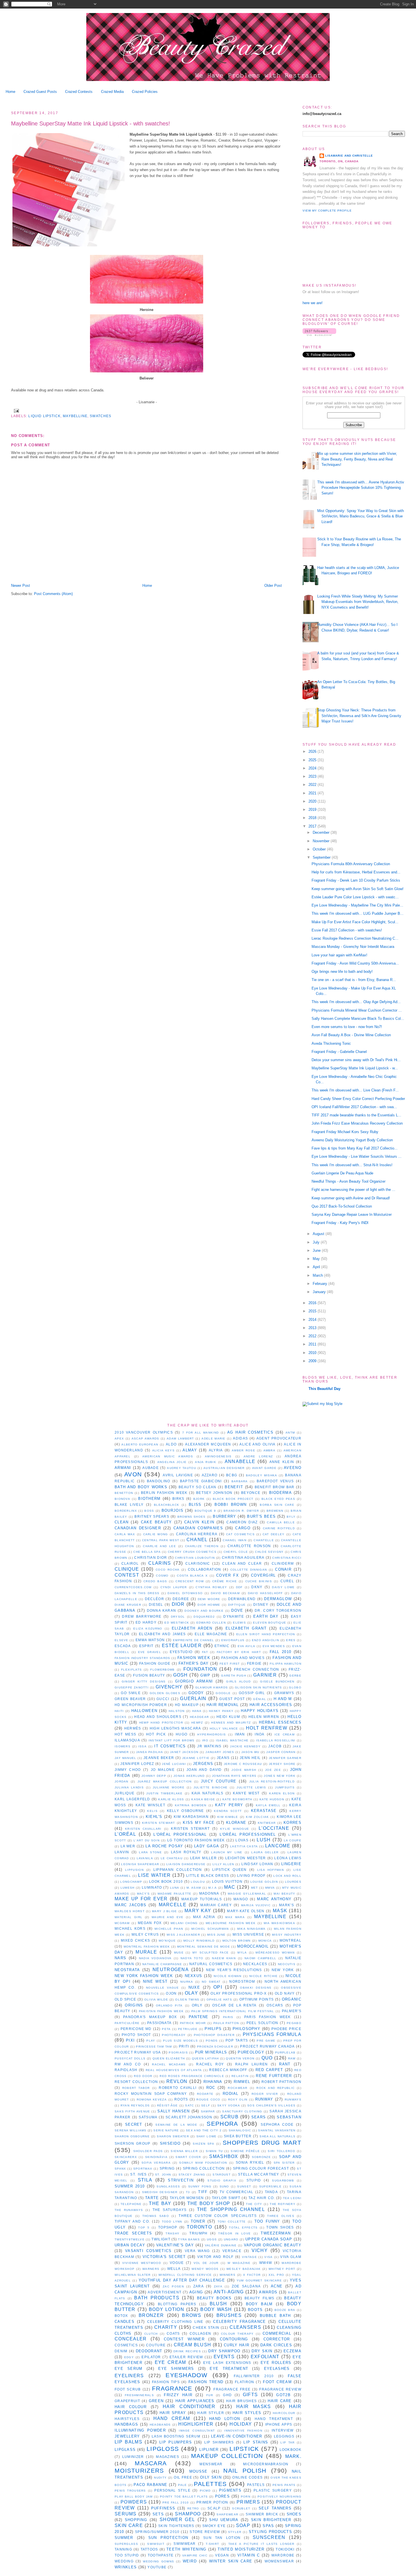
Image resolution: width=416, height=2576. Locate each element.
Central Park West (161, 1540)
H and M (283, 1699)
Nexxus (194, 1976)
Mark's (287, 1905)
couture (156, 2345)
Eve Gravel (150, 1652)
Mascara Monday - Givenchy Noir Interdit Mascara (353, 947)
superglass (126, 2544)
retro (193, 2508)
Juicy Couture (219, 1781)
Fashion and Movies (243, 1658)
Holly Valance (224, 1729)
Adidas (240, 1438)
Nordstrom (242, 1981)
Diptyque (237, 1605)
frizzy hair (178, 2395)
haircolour (284, 2413)
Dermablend (242, 1599)
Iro (205, 1740)
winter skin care (231, 2561)
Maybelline (75, 416)
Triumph (198, 2233)
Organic (292, 1999)
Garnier (265, 1675)
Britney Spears (152, 1516)
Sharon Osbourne (132, 2136)
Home (10, 92)
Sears (259, 2117)
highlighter (196, 2424)
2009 (313, 1361)
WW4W (266, 2263)
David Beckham (225, 1593)
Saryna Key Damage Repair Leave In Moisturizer (352, 1215)
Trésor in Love (234, 2233)
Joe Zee (273, 1770)
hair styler (211, 2413)
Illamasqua (127, 1740)
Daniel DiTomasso (185, 1593)
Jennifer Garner (285, 1758)
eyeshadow (186, 2375)
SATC (189, 2105)
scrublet (241, 2508)
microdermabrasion (266, 2464)
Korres (292, 1823)
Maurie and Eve (168, 1917)
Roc (211, 2088)
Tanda (272, 2192)
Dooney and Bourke (204, 1611)
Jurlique (125, 1793)
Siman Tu (214, 2151)
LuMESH (128, 1888)
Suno (224, 2186)
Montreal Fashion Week (147, 1947)
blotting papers (177, 2304)
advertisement (165, 2292)
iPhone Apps (279, 2424)
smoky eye (214, 2526)
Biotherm (149, 1499)
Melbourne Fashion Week (231, 1923)
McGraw (122, 1923)
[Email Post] (16, 411)
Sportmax (143, 2169)
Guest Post (232, 1699)
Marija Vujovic (256, 1905)
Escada (123, 1646)
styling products (270, 2532)
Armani (123, 1468)
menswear (211, 2464)
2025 (313, 760)
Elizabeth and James (162, 1634)
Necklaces (255, 1964)
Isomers (123, 1746)
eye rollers (276, 2363)
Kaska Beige (203, 1799)
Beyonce (251, 1493)
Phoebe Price (286, 2029)
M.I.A (213, 1888)
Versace (232, 2251)
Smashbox (224, 2156)
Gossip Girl (252, 1693)
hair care (280, 2401)
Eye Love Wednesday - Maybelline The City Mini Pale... (357, 905)
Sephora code (277, 2124)
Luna (175, 1888)
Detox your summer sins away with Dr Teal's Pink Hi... (356, 1060)
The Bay (160, 2203)
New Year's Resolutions (234, 1970)
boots (255, 2310)
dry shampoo (224, 2351)
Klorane (236, 1823)
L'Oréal (125, 1834)
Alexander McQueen (208, 1444)
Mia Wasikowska (279, 1923)
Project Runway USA (138, 2052)
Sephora (222, 2124)
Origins (134, 2005)
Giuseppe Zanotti (132, 1687)
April (317, 1267)
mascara (151, 2463)
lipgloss (163, 2449)
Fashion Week (194, 1658)
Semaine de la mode (176, 2125)
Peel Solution (262, 2023)
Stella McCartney (259, 2174)
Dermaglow (278, 1599)
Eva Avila (246, 1646)
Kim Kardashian (191, 1817)
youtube (157, 2567)
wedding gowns (158, 2561)
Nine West (155, 1981)
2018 (313, 818)
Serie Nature (166, 2130)
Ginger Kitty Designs (144, 1682)
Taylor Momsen (187, 2198)
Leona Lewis (288, 1858)
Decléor (155, 1599)
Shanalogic (240, 2130)
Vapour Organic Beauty (273, 2245)
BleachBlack (167, 1505)
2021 (313, 793)
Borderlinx (126, 1511)
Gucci (163, 1699)
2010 (313, 1353)
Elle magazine (211, 1634)
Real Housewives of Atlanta (174, 2070)
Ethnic (222, 1646)
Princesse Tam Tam (154, 2047)
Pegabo (294, 2023)
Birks (178, 1499)
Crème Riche (225, 1581)
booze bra (285, 2310)
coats (173, 2333)
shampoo (188, 2514)
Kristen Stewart (190, 1828)
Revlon (177, 2081)
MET (255, 1888)
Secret (134, 2124)
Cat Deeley (274, 1534)
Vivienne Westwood (142, 2263)
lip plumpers (176, 2442)
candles (125, 2322)
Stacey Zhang (192, 2175)
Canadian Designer (138, 1528)
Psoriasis (178, 2053)
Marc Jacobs (130, 1905)
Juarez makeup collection (165, 1781)
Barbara (240, 1481)
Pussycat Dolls (130, 2058)
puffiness (163, 2508)
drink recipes (187, 2351)
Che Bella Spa (147, 1552)
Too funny (267, 2221)
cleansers (245, 2327)
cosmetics (126, 2345)
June (317, 1250)
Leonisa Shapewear (140, 1864)
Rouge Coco (208, 2100)
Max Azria (204, 1917)
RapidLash (126, 2070)
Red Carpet (269, 2070)
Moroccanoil (253, 1946)
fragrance (172, 2388)
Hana (197, 1711)
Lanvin (122, 1852)
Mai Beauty (284, 1894)
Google (223, 1693)
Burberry (224, 1516)
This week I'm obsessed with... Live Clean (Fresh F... (355, 1090)
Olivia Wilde (156, 2000)
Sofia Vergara (156, 2163)
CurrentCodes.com (133, 1587)
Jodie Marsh (244, 1770)
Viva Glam (291, 2257)
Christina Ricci (287, 1558)
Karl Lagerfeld (132, 1799)
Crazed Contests (79, 92)
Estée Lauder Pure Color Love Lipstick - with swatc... (355, 897)
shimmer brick (262, 2514)
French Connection (257, 1669)
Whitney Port (282, 2269)
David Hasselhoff (265, 1593)
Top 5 (144, 2228)
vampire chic (195, 2555)
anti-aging (229, 2292)
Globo (295, 1687)
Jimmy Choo (128, 1770)
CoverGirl (263, 1575)
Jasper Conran (281, 1752)
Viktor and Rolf (215, 2257)
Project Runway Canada (267, 2046)
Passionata (159, 2023)
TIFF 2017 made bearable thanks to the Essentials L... (356, 1115)
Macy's (143, 1894)
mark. (293, 2456)
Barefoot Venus (275, 1481)
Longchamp (131, 1882)
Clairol (130, 1563)
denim (121, 2351)
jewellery (127, 2436)
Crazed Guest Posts (40, 92)
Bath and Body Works (141, 1487)
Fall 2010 (281, 1652)
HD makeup (187, 1705)
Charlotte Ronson (249, 1546)
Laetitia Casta (244, 1846)
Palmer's (292, 2011)
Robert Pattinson (281, 2082)
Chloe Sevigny (269, 1552)
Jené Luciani (174, 1764)
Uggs (212, 2239)
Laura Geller (265, 1852)
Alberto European (140, 1444)
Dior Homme (209, 1605)
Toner (198, 2221)
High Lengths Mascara (175, 1728)
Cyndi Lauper (174, 1587)
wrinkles (126, 2567)
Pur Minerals (211, 2052)
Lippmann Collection (178, 1870)
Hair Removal (223, 1705)
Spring (167, 2168)
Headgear (199, 1717)
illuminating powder (140, 2430)
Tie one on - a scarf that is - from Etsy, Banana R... (354, 980)
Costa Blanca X (192, 1576)
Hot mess (125, 1734)
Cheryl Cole (236, 1552)
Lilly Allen (223, 1864)
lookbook (290, 2450)
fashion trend (206, 2382)
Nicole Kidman (228, 1976)
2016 (313, 1303)
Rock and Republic (275, 2088)
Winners (228, 2275)
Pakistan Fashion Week (161, 2011)
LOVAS (242, 1840)
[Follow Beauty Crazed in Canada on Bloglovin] (319, 335)
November (322, 841)
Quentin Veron (240, 2058)
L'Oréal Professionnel (248, 1834)
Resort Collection (136, 2082)
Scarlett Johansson (189, 2117)
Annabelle (240, 1461)
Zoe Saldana (246, 2286)
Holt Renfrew (267, 1728)
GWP (205, 1675)
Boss (149, 1511)
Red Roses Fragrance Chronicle (192, 2076)
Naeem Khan (224, 1958)
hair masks (254, 2407)
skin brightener (271, 2520)
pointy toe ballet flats (184, 2497)
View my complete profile (327, 211)
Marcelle (173, 1905)
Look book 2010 (166, 1881)
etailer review (186, 2357)
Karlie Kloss (171, 1799)
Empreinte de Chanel (193, 1640)
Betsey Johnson (214, 1493)
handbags (126, 2424)
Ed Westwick (177, 1623)
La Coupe (293, 1840)
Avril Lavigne (178, 1475)
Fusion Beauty (149, 1675)
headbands (160, 2425)
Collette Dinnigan (249, 1570)
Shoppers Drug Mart (262, 2143)
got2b (283, 2395)
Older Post (273, 586)
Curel (287, 1581)
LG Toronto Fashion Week (196, 1840)
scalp (214, 2508)
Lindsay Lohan (257, 1864)
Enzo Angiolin (265, 1640)
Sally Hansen (173, 2111)
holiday (241, 2424)
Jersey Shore (282, 1764)
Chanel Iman (235, 1540)
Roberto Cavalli (178, 2088)
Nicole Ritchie (264, 1976)
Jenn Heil (250, 1758)
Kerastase (264, 1811)
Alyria (216, 1450)
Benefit (234, 1487)
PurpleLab (285, 2053)
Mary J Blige (164, 1911)
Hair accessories (271, 1705)
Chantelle (264, 1540)
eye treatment (229, 2369)
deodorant (149, 2351)
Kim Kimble (228, 1817)
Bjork (199, 1499)
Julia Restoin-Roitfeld (272, 1781)
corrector (277, 2339)
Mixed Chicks (136, 1940)
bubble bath (275, 2316)
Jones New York (280, 1776)
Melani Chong (184, 1923)
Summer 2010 (130, 2186)
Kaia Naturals (208, 1793)
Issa (142, 1746)
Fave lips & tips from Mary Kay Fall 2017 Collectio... (355, 1148)
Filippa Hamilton (286, 1664)
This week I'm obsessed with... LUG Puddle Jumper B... (358, 913)
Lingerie (291, 1864)
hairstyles (127, 2419)
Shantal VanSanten (277, 2130)
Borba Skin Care (277, 1505)
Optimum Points (257, 1999)
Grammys (284, 1693)
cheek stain (206, 2327)
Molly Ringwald (199, 1941)
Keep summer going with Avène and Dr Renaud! (351, 1198)
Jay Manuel (126, 1758)
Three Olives (281, 2216)
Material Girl (128, 1917)
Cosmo (162, 1576)
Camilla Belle (281, 1522)
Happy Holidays (260, 1711)
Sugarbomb (283, 2181)
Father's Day (194, 1663)
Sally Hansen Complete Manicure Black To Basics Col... (358, 1019)
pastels (256, 2485)
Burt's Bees (261, 1516)
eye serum (129, 2369)
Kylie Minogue (235, 1829)
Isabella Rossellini (276, 1740)
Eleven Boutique (270, 1623)
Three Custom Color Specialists (218, 2216)
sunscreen (269, 2537)
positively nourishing (279, 2497)
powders (134, 2502)
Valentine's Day (175, 2245)
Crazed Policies (145, 92)
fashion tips (166, 2382)
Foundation (200, 1669)
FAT (205, 1652)
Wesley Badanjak (244, 2269)
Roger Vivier (265, 2094)
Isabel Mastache (232, 1740)
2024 (313, 768)
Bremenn (275, 1511)
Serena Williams (131, 2130)
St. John (163, 2175)
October (320, 849)
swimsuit (156, 2544)
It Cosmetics (170, 1746)
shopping (136, 2520)
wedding (124, 2561)
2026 (313, 751)
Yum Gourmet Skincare (259, 2280)
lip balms (128, 2442)
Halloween (144, 1711)
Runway (264, 2099)
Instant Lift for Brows (172, 1740)
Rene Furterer (274, 2076)
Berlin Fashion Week (164, 1493)
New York (283, 1970)
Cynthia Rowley (211, 1587)
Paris (228, 2017)
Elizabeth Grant (246, 1628)
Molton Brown (237, 1941)
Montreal (290, 1940)
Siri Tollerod (281, 2151)
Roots (181, 2099)
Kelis (152, 1811)
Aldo (171, 1444)
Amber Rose (244, 1450)
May (317, 1259)
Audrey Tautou (182, 1468)
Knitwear (267, 1823)
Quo (267, 2058)
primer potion (212, 2502)
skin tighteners (176, 2526)
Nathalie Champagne (162, 1964)
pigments (230, 2490)
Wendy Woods (205, 2269)
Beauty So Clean (198, 1487)
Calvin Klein (199, 1522)
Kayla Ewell (268, 1805)
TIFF (203, 2192)
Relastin (240, 2076)
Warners (151, 2269)
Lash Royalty (186, 1852)
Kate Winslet (150, 1805)
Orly (197, 2005)
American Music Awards (168, 1456)
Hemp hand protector (161, 1723)
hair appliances (195, 2401)
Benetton (124, 1493)
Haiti (119, 1711)
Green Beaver (130, 1699)
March (318, 1275)
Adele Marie (213, 1439)
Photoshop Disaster (214, 2035)
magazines (168, 2457)
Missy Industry (287, 1935)
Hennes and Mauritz (231, 1723)
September (322, 857)
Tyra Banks (189, 2239)
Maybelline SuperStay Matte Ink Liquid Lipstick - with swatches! (91, 123)
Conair (283, 1569)
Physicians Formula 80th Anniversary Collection (351, 864)
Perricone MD (136, 2029)
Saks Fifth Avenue (132, 2111)
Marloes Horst (130, 1911)
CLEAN (122, 1522)
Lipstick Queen (230, 1870)
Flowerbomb (162, 1670)
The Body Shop (209, 2203)
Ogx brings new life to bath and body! (342, 972)
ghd (227, 2395)
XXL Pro (276, 2275)
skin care (129, 2525)
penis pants (284, 2485)
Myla (242, 1953)
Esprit (146, 1646)
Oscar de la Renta (234, 2005)
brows (192, 2315)
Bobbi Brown (230, 1505)
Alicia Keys (163, 1450)
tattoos (149, 2549)
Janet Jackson (184, 1752)
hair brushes (241, 2401)
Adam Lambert (180, 1439)
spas (268, 2526)
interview (283, 2430)
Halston (177, 1711)
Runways (293, 2100)
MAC (230, 1887)
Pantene (199, 2017)
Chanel (197, 1540)
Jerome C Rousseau (243, 1764)
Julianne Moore (169, 1787)
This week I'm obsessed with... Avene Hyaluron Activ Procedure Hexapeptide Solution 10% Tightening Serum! (361, 488)
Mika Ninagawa (251, 1929)
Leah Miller (203, 1858)
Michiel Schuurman (210, 1929)
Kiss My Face (199, 1823)
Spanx (120, 2169)
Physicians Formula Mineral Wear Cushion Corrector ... (357, 1010)
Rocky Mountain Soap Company (151, 2094)
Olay (191, 1993)
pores (223, 2496)
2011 (313, 1344)
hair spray (173, 2413)
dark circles (276, 2345)
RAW (292, 2058)
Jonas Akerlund (189, 1776)
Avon (133, 1474)
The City (254, 2204)
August (319, 1234)
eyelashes (277, 2369)
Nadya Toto (192, 1958)
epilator (151, 2357)
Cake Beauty (156, 1522)
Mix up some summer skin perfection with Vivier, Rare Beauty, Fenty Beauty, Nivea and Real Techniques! (357, 459)
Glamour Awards (212, 1687)
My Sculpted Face (211, 1953)
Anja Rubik (206, 1462)
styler (235, 2532)
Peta (166, 2029)
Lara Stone (150, 1852)
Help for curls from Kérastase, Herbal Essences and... (356, 872)
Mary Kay (198, 1911)
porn (246, 2497)
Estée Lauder (182, 1646)
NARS (120, 1958)
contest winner (184, 2339)
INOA (260, 1734)
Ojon (171, 1993)
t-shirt (212, 2544)
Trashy (172, 2233)
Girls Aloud (238, 1682)
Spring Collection (204, 2168)
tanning (123, 2549)
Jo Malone (163, 1770)
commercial (277, 2333)
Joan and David (204, 1770)
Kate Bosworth (237, 1799)
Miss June (216, 1935)
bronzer (151, 2315)
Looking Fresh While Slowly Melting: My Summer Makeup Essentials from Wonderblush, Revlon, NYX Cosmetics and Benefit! (358, 602)
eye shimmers (176, 2369)
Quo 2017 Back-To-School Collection (342, 1206)
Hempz (197, 1723)
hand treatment (274, 2419)
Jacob (275, 1746)
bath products (157, 2298)
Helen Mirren (264, 1717)
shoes (294, 2514)
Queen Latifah (205, 2058)
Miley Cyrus (145, 1934)
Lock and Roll (287, 1876)
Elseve (122, 1640)
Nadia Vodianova (155, 1958)
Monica (265, 1941)
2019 (313, 810)
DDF (239, 1587)
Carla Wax (125, 1534)
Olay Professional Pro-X (239, 1993)
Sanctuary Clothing (242, 2111)
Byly (291, 1517)
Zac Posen (173, 2286)
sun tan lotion (222, 2538)
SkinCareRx (126, 2157)
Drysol (178, 1617)
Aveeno (293, 1468)
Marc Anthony (274, 1899)
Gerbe (295, 1676)
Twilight (161, 2239)
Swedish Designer (160, 2192)
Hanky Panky (221, 1711)
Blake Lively (129, 1505)
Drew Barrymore (142, 1616)
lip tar (288, 2442)
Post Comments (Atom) (53, 594)
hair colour (131, 2407)
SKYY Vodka (229, 2105)
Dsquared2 (204, 1617)
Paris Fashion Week (268, 2017)
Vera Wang (197, 2251)
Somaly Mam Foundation (203, 2163)
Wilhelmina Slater (133, 2275)
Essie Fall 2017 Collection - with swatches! (347, 930)
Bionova (122, 1499)
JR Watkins (209, 1746)
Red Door (143, 2076)
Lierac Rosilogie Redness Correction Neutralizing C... (355, 938)
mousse (199, 2471)
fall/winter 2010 (254, 2376)
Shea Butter (238, 2136)
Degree (181, 1599)
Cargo (243, 1528)
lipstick (244, 2449)
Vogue (177, 2263)
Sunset (244, 2186)
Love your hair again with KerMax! (339, 955)
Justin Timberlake (164, 1793)
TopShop (168, 2227)
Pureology (251, 2052)
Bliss (195, 1505)
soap (243, 2525)
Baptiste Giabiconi (201, 1481)
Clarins (160, 1563)
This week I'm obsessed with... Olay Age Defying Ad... (356, 1002)
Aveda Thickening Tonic (331, 1043)
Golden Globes (165, 1693)
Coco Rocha (168, 1570)
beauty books (214, 2298)
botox (121, 2316)
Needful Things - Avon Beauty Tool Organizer (349, 1181)
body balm (259, 2304)
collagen (200, 2333)
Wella (174, 2269)
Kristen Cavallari (143, 1829)
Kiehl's (154, 1817)
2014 (313, 1320)
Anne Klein (282, 1462)
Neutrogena (171, 1970)
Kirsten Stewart (159, 1823)
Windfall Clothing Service (185, 2275)
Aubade (151, 1468)
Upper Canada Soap (269, 2239)
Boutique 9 (205, 1511)
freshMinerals (139, 2395)
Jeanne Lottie (196, 1758)
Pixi (130, 2040)
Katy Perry (229, 1805)
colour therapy (237, 2334)
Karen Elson (282, 1793)
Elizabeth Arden (192, 1628)
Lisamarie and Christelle (349, 156)
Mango (241, 1899)
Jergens (203, 1764)
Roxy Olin (238, 2100)
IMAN (240, 1734)
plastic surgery (273, 2490)
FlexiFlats (131, 1670)
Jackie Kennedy (245, 1746)
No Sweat (211, 1982)
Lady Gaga (207, 1846)
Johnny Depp (154, 1776)
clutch (151, 2334)
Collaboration (205, 1569)
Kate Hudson (272, 1799)
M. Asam (194, 1888)
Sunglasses (168, 2186)
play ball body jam (134, 2497)
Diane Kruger (128, 1605)
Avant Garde (264, 1468)
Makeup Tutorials (202, 1899)
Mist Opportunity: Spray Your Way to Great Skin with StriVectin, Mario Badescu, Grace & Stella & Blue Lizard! (361, 516)
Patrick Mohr (193, 2023)
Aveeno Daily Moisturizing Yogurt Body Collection (352, 1140)
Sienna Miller (184, 2151)
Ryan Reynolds (135, 2105)
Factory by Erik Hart (239, 1652)
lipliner (209, 2450)
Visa (268, 2257)
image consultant (197, 2431)
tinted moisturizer (241, 2549)
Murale (146, 1952)
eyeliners (129, 2376)
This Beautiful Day (324, 1389)
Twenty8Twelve (130, 2239)
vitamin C (249, 2555)
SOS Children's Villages (271, 2105)
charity (166, 2327)
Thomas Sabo (156, 2216)
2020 (313, 801)
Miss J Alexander (183, 1935)
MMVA (270, 1888)
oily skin (211, 2477)
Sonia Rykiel (250, 2162)
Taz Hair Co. (262, 2198)
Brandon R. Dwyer (241, 1511)
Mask (280, 1911)
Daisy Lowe (283, 1587)
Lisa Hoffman (271, 1870)
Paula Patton (226, 2023)
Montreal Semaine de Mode (204, 1947)
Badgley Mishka (262, 1475)
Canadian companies (198, 1528)
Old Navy (285, 1993)
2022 (313, 785)
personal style (172, 2490)
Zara (199, 2286)
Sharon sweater (173, 2136)
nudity (160, 2478)
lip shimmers (219, 2442)
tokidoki (285, 2549)
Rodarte (205, 2094)
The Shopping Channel (231, 2209)
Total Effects (243, 2228)
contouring (234, 2339)
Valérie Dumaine (221, 2245)
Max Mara (235, 1917)
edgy (129, 2357)
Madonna (209, 1893)
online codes (247, 2477)
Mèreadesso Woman (275, 1953)
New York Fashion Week (144, 1976)
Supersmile (270, 2186)
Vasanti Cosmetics (148, 2251)
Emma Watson (150, 1640)
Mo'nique (167, 1941)
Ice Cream (285, 1734)
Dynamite (233, 1616)
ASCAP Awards (145, 1439)
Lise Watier (154, 1875)
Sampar (208, 2111)
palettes (210, 2484)
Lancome (278, 1846)
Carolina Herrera (197, 1534)
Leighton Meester (246, 1858)
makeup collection (227, 2456)
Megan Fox (150, 1923)
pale (182, 2485)
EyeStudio (181, 1652)
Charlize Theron (202, 1546)
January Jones (220, 1752)
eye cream (171, 2362)
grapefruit (127, 2401)
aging (196, 2292)
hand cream (172, 2418)
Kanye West (246, 1793)
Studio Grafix (222, 2181)
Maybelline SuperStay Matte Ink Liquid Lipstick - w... (355, 1068)
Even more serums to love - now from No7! (347, 1027)
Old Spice (125, 1999)
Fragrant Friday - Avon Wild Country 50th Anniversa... (355, 963)
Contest (127, 1575)
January (320, 1292)
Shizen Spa (203, 2144)
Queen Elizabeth (169, 2058)
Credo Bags (155, 1581)
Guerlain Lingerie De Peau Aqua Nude (342, 1173)
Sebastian (289, 2117)
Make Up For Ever (141, 1899)
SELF (206, 2105)
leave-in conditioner (237, 2436)
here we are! (313, 303)
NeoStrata (127, 1970)
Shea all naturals (277, 2136)
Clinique (127, 1569)
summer (124, 2538)
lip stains (256, 2442)
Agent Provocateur (279, 1438)
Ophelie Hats (219, 2000)
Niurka (187, 1982)
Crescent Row (190, 1581)
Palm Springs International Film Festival (233, 2011)
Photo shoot (136, 2035)
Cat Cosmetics (240, 1534)
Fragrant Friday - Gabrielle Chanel (339, 1052)
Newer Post (21, 586)
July (317, 1242)
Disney (261, 1604)
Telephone (131, 2204)
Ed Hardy (146, 1622)
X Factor (252, 2275)
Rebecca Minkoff (228, 2070)
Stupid (254, 2180)
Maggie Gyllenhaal (247, 1894)
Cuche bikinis (259, 1581)
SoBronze (261, 2157)
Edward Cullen (211, 1623)
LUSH (264, 1840)
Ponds (212, 2041)
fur (210, 2395)
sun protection (168, 2538)
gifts (250, 2395)
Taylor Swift (226, 2198)
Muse (179, 1953)
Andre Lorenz (258, 1456)
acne (277, 2286)
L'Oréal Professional (180, 1834)
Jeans (223, 1758)
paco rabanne (150, 2485)
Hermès (133, 1728)
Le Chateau (172, 1858)
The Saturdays (170, 2210)
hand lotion (225, 2419)
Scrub (230, 2117)
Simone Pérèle (245, 2151)
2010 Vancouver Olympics (144, 1432)
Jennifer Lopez (137, 1764)
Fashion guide (155, 1663)
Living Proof (251, 1876)
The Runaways (129, 2210)
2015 (313, 1311)
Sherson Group (133, 2143)
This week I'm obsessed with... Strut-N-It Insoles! (352, 1165)
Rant (285, 2064)
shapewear (227, 2514)
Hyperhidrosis (212, 1734)
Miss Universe (248, 1934)
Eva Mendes (274, 1646)
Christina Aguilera (243, 1557)
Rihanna (213, 2082)
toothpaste (161, 2555)
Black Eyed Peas (278, 1499)
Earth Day (266, 1616)
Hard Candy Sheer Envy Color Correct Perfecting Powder (358, 1099)
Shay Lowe (207, 2136)
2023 (313, 776)
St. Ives (138, 2174)
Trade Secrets (133, 2233)
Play (151, 2041)
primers (248, 2502)
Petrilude (188, 2029)
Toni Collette (232, 2222)
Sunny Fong (200, 2186)
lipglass (125, 2450)
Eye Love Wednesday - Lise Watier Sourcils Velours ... (357, 1156)
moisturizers (139, 2471)
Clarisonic (198, 1563)
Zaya (218, 2286)
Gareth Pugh (234, 1676)
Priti (184, 2046)
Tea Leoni (292, 2198)
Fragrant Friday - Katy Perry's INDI (340, 1223)
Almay (190, 1450)
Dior (178, 1604)
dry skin (262, 2351)
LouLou (198, 1882)
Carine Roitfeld (279, 1528)
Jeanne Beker (159, 1758)
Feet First (230, 1664)
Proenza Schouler (215, 2047)
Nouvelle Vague (162, 1988)
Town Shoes (280, 2227)
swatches (100, 416)
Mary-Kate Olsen (246, 1911)
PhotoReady (174, 2035)
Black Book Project (233, 1499)
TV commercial (236, 2192)
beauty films (259, 2298)
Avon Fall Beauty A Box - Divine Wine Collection (351, 1035)
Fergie (254, 1663)
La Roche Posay (164, 1846)
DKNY (257, 1587)
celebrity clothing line (175, 2322)
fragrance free (232, 2389)
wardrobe (283, 2555)
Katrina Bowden (191, 1805)
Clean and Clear (242, 1563)
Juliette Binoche (211, 1787)
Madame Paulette (175, 1894)
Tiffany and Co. (132, 2221)
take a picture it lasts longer (261, 2544)
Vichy (260, 2250)
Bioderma (280, 1493)
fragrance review (280, 2389)
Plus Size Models (180, 2041)
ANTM (290, 1433)
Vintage (249, 2257)
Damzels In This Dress (137, 1593)
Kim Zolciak (257, 1817)
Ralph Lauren (252, 2064)
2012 (313, 1336)
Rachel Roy (210, 2064)
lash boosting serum (176, 2436)
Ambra (270, 1450)
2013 (313, 1328)
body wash (216, 2309)
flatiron (245, 2382)
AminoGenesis (218, 1456)
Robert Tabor (136, 2088)
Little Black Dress (208, 1876)
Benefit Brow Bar (275, 1487)
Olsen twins (187, 2000)
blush (218, 2304)
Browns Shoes (192, 1517)
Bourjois (172, 1510)
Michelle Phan (169, 1929)
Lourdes (293, 1882)
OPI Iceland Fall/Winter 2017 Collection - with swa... (354, 1107)
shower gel (177, 2520)
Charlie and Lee (159, 1546)
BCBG (232, 1475)
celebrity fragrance (239, 2322)
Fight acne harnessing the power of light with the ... (353, 1190)
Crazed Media (112, 92)
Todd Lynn (172, 2222)
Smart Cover (188, 2157)
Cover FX (228, 1575)
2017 (313, 826)
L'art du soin (147, 1840)
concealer (131, 2339)
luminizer (133, 2457)
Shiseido (170, 2143)
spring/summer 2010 (157, 2532)
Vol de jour (206, 2263)
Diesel (156, 1604)
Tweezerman (276, 2233)
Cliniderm (283, 1563)
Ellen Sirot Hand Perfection (266, 1634)
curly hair (237, 2345)
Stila (145, 2180)
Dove (237, 1610)
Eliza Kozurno (148, 1629)
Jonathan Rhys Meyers (234, 1776)
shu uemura (224, 2520)
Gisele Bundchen (277, 1682)
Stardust (221, 2175)
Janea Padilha (150, 1752)
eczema (292, 2351)
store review (205, 2532)
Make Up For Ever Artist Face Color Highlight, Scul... (355, 922)
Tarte (152, 2198)
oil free (183, 2477)
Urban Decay (130, 2245)
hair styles (247, 2413)
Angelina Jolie (172, 1462)
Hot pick (156, 1734)
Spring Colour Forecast (261, 2168)
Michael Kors (130, 1928)
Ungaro (231, 2239)
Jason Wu (250, 1752)
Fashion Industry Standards (142, 1658)
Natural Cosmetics (211, 1964)
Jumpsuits (285, 1787)
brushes (229, 2315)
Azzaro (210, 1475)
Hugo (182, 1734)
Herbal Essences (280, 1722)
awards (268, 2292)
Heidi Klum (228, 1717)
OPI (218, 1987)
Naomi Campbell (260, 1958)
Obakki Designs (256, 1988)
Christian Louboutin (195, 1558)
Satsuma (148, 2117)
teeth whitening (186, 2549)
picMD (205, 2491)
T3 (188, 2192)
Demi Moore (209, 1599)
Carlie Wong (156, 1534)
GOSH (181, 1675)
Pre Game (266, 2041)
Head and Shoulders (158, 1717)
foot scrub (128, 2389)
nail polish (245, 2471)
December (322, 832)
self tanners (275, 2508)
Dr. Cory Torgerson (278, 1610)
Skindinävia (156, 2157)
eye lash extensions (227, 2363)
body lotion (167, 2309)
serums (126, 2514)
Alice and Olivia (257, 1444)
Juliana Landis (129, 1787)
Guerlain (193, 1699)
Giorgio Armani (194, 1681)
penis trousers (130, 2491)
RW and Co (128, 2064)
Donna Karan (162, 1610)
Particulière (127, 2023)
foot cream (277, 2382)
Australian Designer (224, 1468)
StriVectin (181, 2180)
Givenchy (169, 1687)
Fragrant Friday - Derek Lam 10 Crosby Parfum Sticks (356, 880)
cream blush (193, 2345)
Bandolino (159, 1481)
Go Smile (131, 1693)
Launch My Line (227, 1852)
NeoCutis (287, 1964)
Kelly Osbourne (186, 1811)
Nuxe (194, 1987)
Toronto (199, 2227)
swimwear (185, 2544)
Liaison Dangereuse (186, 1864)
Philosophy (246, 2029)
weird (190, 2561)
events (224, 2357)
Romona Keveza (152, 2100)
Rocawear (238, 2088)
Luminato (152, 1887)
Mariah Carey (216, 1905)
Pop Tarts (237, 2040)
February (320, 1284)
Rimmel (242, 2082)
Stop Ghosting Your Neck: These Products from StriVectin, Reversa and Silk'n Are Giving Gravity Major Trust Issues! (359, 716)
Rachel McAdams (169, 2064)
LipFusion (134, 1870)
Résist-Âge (168, 2105)
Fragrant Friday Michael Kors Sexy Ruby (345, 1132)
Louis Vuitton (227, 1881)
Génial (260, 1699)
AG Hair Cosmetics (250, 1432)
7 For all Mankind (201, 1433)
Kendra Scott (228, 1811)
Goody (196, 1693)
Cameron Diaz (242, 1522)
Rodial (231, 2094)
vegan (222, 2555)
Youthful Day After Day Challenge (182, 2280)
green (156, 2401)
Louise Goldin (264, 1882)
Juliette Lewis (251, 1787)
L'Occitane (274, 1828)
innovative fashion (243, 2431)
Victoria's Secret (164, 2257)
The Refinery (283, 2204)
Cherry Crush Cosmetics (192, 1552)
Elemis (239, 1623)
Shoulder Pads (148, 2151)
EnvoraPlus (233, 1640)
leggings (284, 2436)
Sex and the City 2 (204, 2130)
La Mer (128, 1846)
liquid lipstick (44, 416)
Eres (291, 1640)
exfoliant (265, 2357)
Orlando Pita (169, 2005)
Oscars (275, 2005)
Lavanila (145, 1858)
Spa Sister (284, 2163)
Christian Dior (151, 1557)
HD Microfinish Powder (141, 1705)
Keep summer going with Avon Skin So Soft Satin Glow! (358, 889)
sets (158, 2514)
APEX (119, 1439)
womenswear (279, 2561)
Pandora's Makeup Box (150, 2017)
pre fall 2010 (176, 2503)
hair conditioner (189, 2407)
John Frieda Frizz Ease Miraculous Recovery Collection (357, 1123)
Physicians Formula (272, 2034)
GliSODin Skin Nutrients (258, 1687)
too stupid (127, 2555)
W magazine (239, 2263)
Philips (213, 2029)
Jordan (122, 1781)
